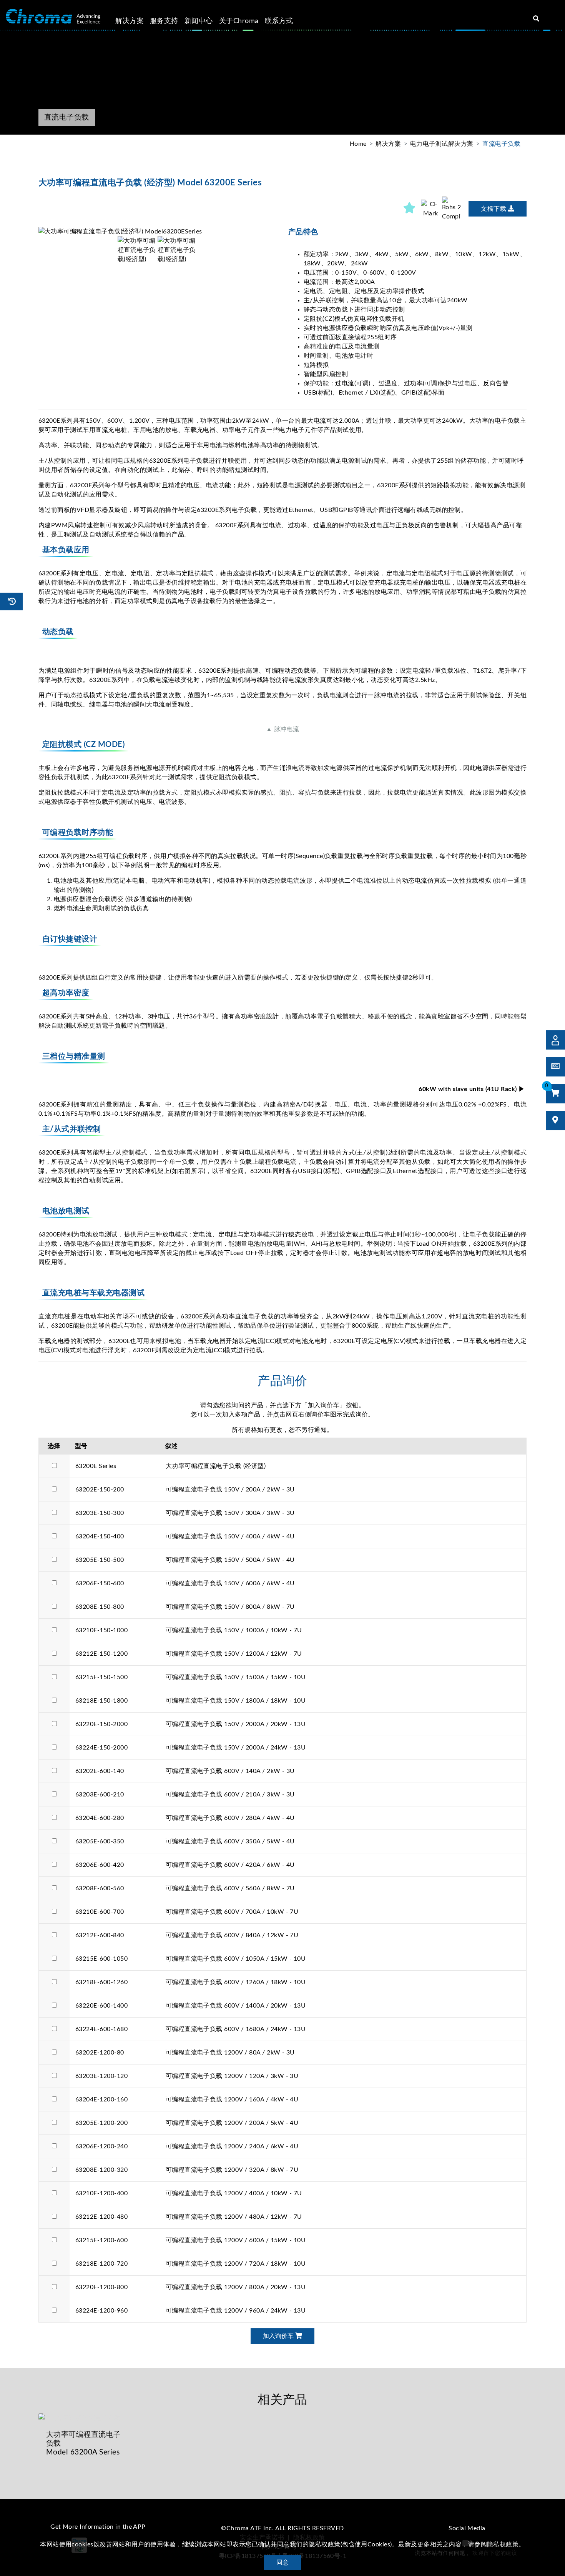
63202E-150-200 (100, 1490)
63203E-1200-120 (101, 2076)
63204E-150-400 (100, 1536)
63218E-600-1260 (101, 1982)
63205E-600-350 (100, 1841)
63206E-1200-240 (101, 2146)
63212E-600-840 (100, 1935)
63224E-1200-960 (101, 2311)
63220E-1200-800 (101, 2287)
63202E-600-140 (100, 1771)
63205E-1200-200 (101, 2123)
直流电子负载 (501, 144)
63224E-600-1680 (101, 2029)
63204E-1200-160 (101, 2099)
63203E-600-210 (100, 1795)
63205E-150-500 (100, 1560)
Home (358, 144)
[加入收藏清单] (410, 209)
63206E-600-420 (100, 1865)
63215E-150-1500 (101, 1677)
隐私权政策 (503, 2544)
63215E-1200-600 (101, 2240)
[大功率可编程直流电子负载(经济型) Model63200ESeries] (158, 232)
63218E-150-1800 (101, 1701)
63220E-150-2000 (101, 1724)
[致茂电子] (53, 17)
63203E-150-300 (100, 1513)
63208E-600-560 (100, 1888)
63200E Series (96, 1466)
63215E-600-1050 (101, 1959)
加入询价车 (279, 2336)
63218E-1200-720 (101, 2264)
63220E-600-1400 (101, 2006)
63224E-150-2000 (101, 1748)
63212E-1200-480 (101, 2217)
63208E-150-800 (100, 1607)
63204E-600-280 (100, 1818)
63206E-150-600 (100, 1583)
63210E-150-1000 (101, 1630)
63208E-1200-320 (101, 2170)
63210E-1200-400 (101, 2193)
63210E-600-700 (100, 1912)
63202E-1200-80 (100, 2053)
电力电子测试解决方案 (442, 144)
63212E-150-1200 (101, 1654)
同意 (283, 2563)
